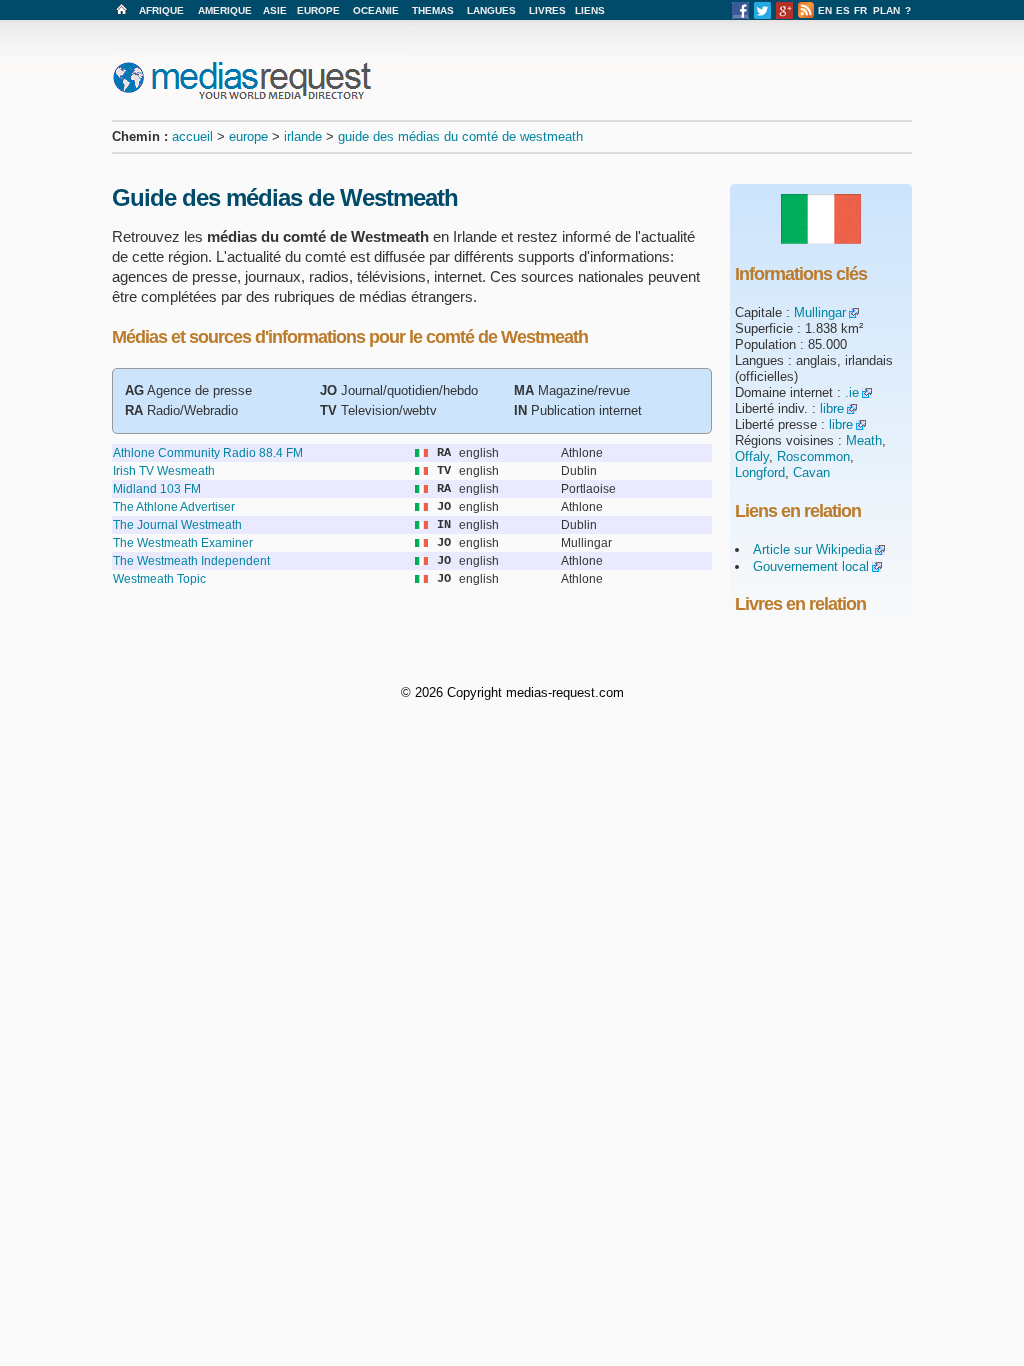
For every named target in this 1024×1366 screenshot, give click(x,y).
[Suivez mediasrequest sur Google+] (784, 15)
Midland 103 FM (157, 489)
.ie (852, 392)
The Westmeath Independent (191, 561)
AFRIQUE (161, 10)
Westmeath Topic (159, 579)
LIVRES (547, 10)
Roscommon (813, 456)
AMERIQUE (225, 10)
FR (860, 10)
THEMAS (433, 10)
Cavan (811, 472)
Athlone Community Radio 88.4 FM (208, 453)
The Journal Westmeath (177, 525)
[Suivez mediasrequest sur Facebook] (740, 15)
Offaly (752, 456)
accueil (192, 136)
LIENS (590, 10)
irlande (303, 136)
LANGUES (491, 10)
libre (832, 408)
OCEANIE (376, 10)
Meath (864, 440)
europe (248, 136)
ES (843, 10)
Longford (760, 472)
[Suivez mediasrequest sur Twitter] (762, 15)
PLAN (886, 10)
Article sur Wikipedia (812, 549)
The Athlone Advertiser (174, 507)
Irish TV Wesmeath (164, 471)
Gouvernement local (811, 566)
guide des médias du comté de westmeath (460, 136)
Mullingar (820, 312)
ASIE (275, 10)
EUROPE (318, 10)
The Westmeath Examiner (183, 543)
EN (825, 10)
